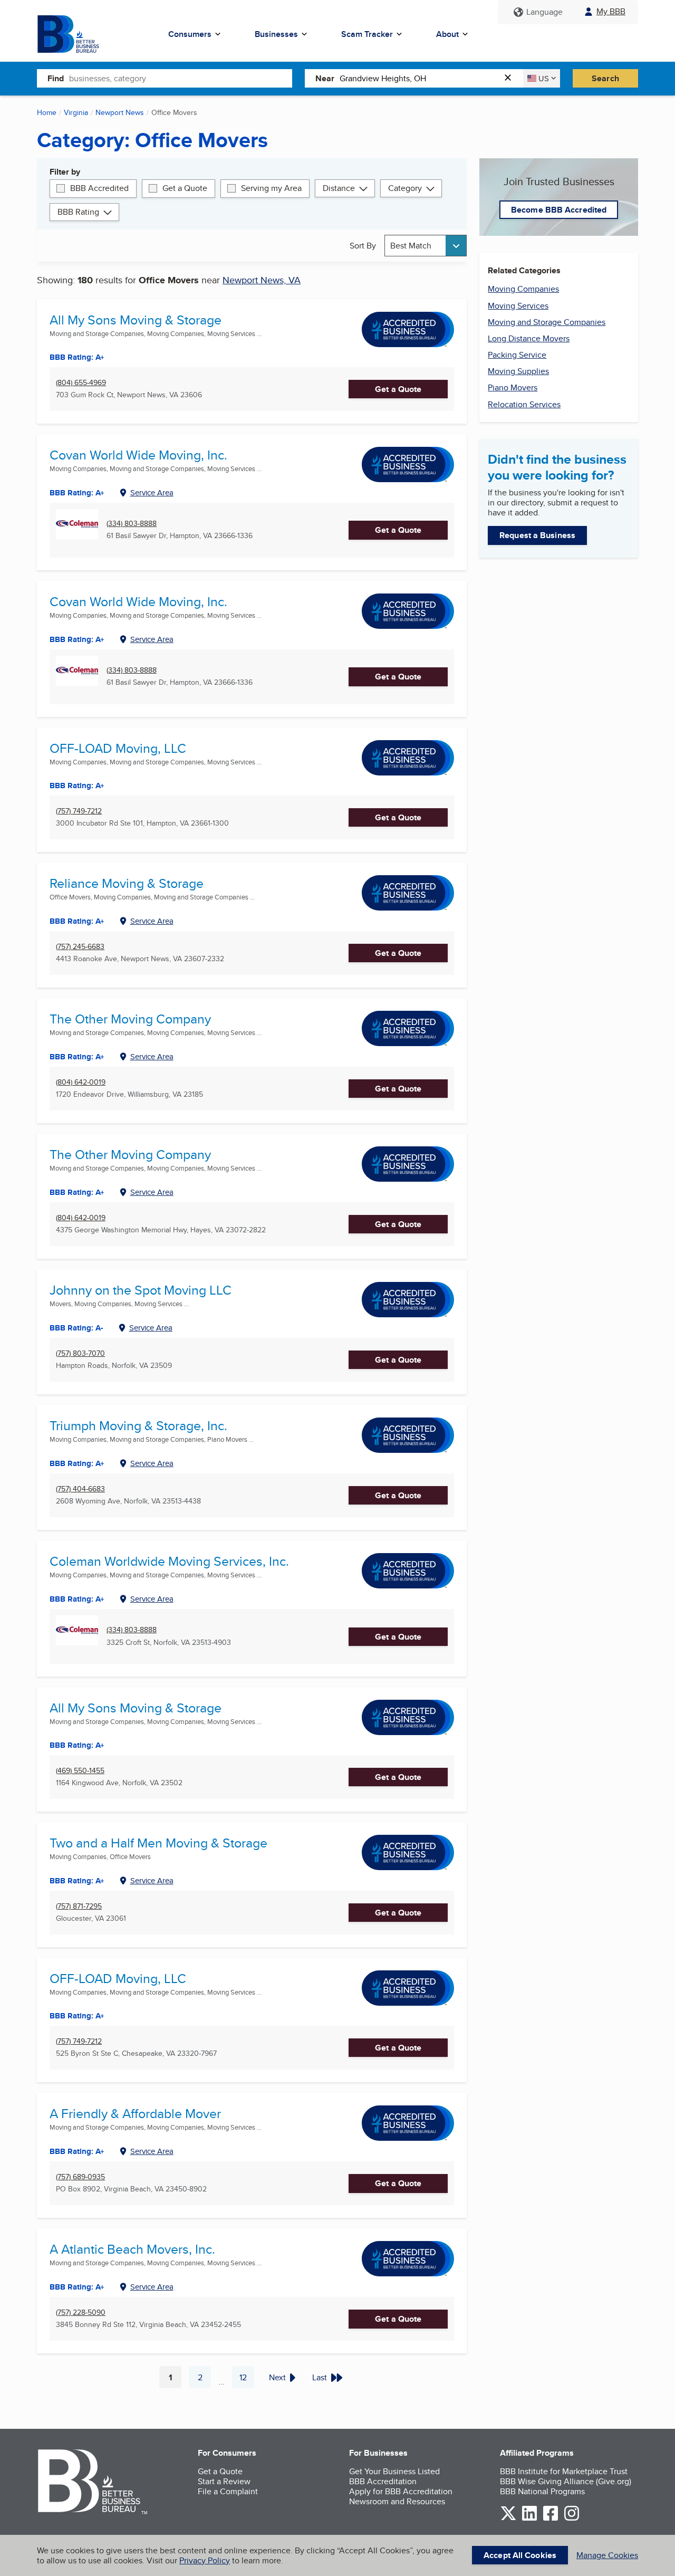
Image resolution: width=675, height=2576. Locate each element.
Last (320, 2377)
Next (277, 2377)
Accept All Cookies (520, 2555)
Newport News (120, 112)
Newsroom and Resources (397, 2501)
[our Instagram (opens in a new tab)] (572, 2519)
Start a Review (224, 2481)
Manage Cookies (607, 2555)
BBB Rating (78, 212)
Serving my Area (271, 188)
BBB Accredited (99, 188)
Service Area (152, 492)
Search (605, 78)
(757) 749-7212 (79, 811)
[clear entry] (511, 78)
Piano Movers (513, 387)
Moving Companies (523, 289)
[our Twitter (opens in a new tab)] (508, 2519)
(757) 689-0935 (80, 2177)
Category (405, 188)
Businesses (276, 34)
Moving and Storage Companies (547, 322)
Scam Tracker (367, 34)
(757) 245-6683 (80, 947)
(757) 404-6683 (80, 1489)
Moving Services (518, 306)
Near (325, 78)
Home (47, 112)
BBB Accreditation (383, 2481)
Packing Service (517, 355)
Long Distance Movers (529, 338)
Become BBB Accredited (559, 210)
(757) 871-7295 (79, 1906)
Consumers (190, 34)
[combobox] (181, 78)
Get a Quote (185, 188)
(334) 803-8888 (132, 524)
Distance (339, 188)
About (447, 34)
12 (247, 2380)
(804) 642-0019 (81, 1082)
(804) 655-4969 (81, 383)
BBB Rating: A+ (77, 357)
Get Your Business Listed (394, 2471)
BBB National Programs (542, 2491)
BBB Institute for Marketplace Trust (564, 2471)
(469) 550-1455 (80, 1771)
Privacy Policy (205, 2560)
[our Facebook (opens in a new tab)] (551, 2519)
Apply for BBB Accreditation (401, 2491)
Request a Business (537, 535)
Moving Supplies (518, 371)
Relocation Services (524, 404)
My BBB (611, 11)
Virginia (76, 112)
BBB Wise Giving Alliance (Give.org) (566, 2481)
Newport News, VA (262, 280)
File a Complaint (228, 2491)
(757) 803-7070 (80, 1353)
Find (56, 78)
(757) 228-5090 (81, 2312)
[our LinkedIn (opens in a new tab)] (529, 2519)
